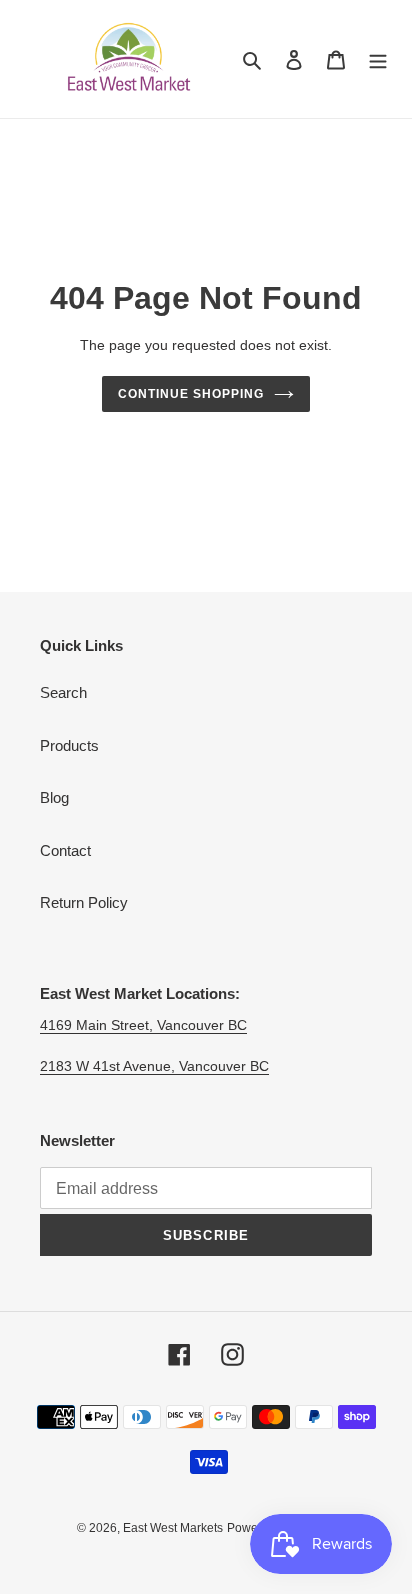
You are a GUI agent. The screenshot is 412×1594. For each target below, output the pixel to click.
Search (63, 692)
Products (69, 745)
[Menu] (378, 59)
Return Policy (84, 902)
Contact (65, 850)
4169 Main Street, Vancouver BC (143, 1025)
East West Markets (173, 1528)
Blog (54, 797)
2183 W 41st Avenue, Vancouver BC (154, 1066)
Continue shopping (191, 394)
